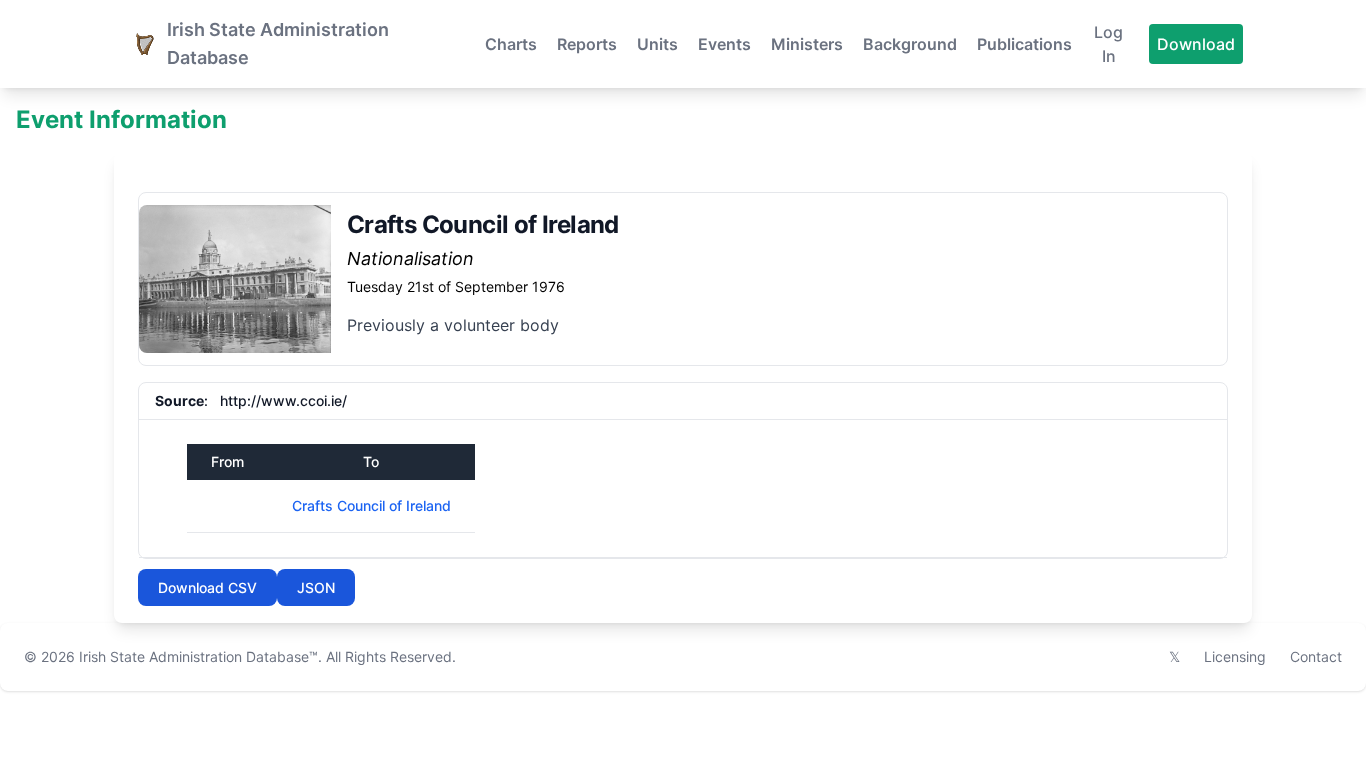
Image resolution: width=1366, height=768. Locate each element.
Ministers (807, 44)
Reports (587, 44)
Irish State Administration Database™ (198, 656)
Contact (1316, 656)
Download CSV (207, 587)
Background (910, 44)
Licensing (1235, 656)
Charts (511, 44)
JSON (316, 587)
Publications (1024, 44)
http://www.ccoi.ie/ (283, 400)
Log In (1108, 44)
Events (724, 44)
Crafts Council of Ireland (371, 505)
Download (1196, 44)
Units (657, 44)
